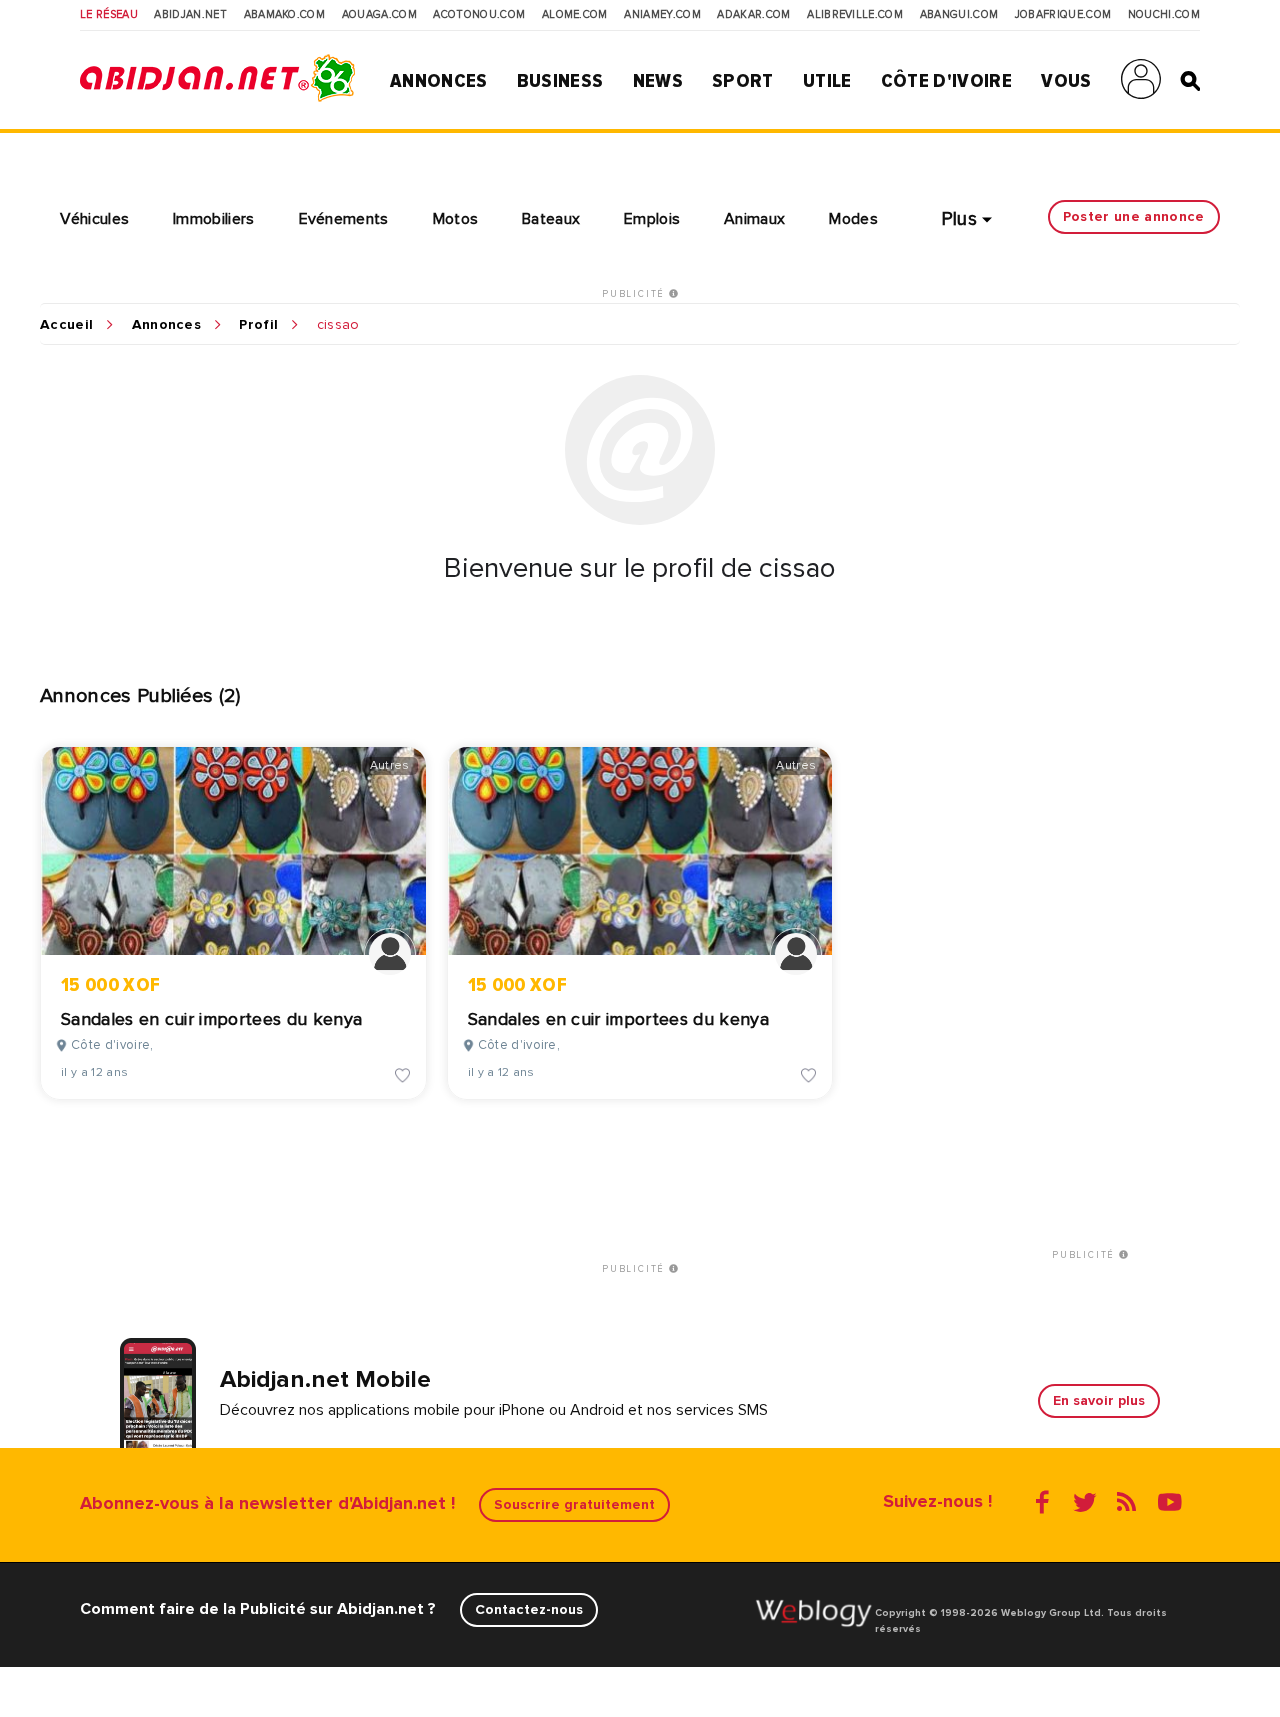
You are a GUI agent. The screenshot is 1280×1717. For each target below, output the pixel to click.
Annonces (439, 81)
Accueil (66, 325)
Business (560, 81)
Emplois (652, 219)
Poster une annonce (1134, 216)
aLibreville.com (855, 15)
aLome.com (575, 15)
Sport (743, 81)
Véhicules (94, 219)
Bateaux (551, 219)
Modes (853, 219)
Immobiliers (214, 219)
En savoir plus (1099, 1400)
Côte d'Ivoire (946, 81)
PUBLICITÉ (635, 294)
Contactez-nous (529, 1609)
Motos (456, 219)
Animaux (754, 219)
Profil (258, 325)
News (658, 81)
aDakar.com (753, 15)
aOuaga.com (379, 15)
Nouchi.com (1164, 15)
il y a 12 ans (94, 1072)
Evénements (344, 219)
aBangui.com (959, 15)
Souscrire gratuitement (574, 1504)
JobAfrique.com (1063, 15)
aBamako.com (285, 15)
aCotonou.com (479, 15)
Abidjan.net (190, 15)
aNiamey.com (662, 15)
